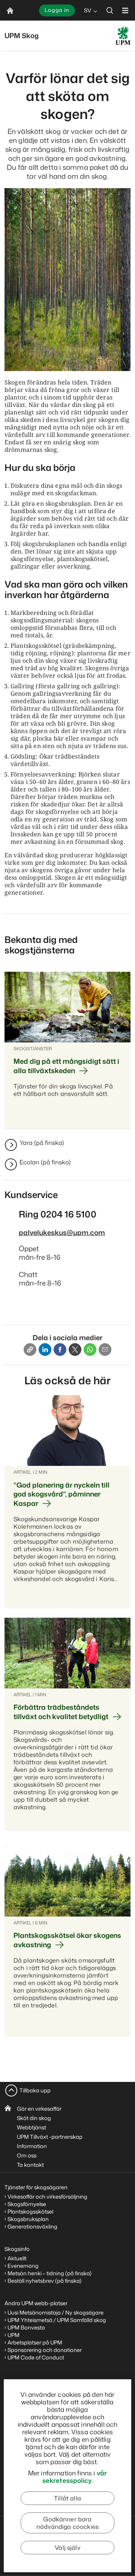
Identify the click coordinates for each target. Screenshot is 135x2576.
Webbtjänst (31, 2127)
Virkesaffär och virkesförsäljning (48, 2197)
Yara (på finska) (42, 1143)
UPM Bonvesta (26, 2327)
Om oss (27, 2155)
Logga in (57, 10)
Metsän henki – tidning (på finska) (49, 2273)
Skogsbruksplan (28, 2219)
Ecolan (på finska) (45, 1162)
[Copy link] (30, 1350)
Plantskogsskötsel (30, 2211)
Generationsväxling (32, 2226)
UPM (13, 2335)
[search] (110, 10)
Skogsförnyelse (27, 2204)
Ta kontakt (30, 2165)
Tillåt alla (67, 2498)
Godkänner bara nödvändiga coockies (67, 2523)
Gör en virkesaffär (39, 2109)
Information (32, 2146)
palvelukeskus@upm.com (62, 1232)
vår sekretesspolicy (75, 2477)
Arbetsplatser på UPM (35, 2342)
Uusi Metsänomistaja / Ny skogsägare (55, 2312)
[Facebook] (60, 1350)
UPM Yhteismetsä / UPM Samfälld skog (57, 2320)
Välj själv (67, 2548)
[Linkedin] (45, 1350)
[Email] (105, 1350)
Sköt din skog (34, 2118)
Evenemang (23, 2266)
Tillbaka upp (35, 2090)
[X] (75, 1350)
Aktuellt (17, 2258)
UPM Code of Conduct (36, 2357)
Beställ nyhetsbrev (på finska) (44, 2281)
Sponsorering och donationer (45, 2350)
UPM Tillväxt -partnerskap (50, 2137)
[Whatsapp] (90, 1350)
